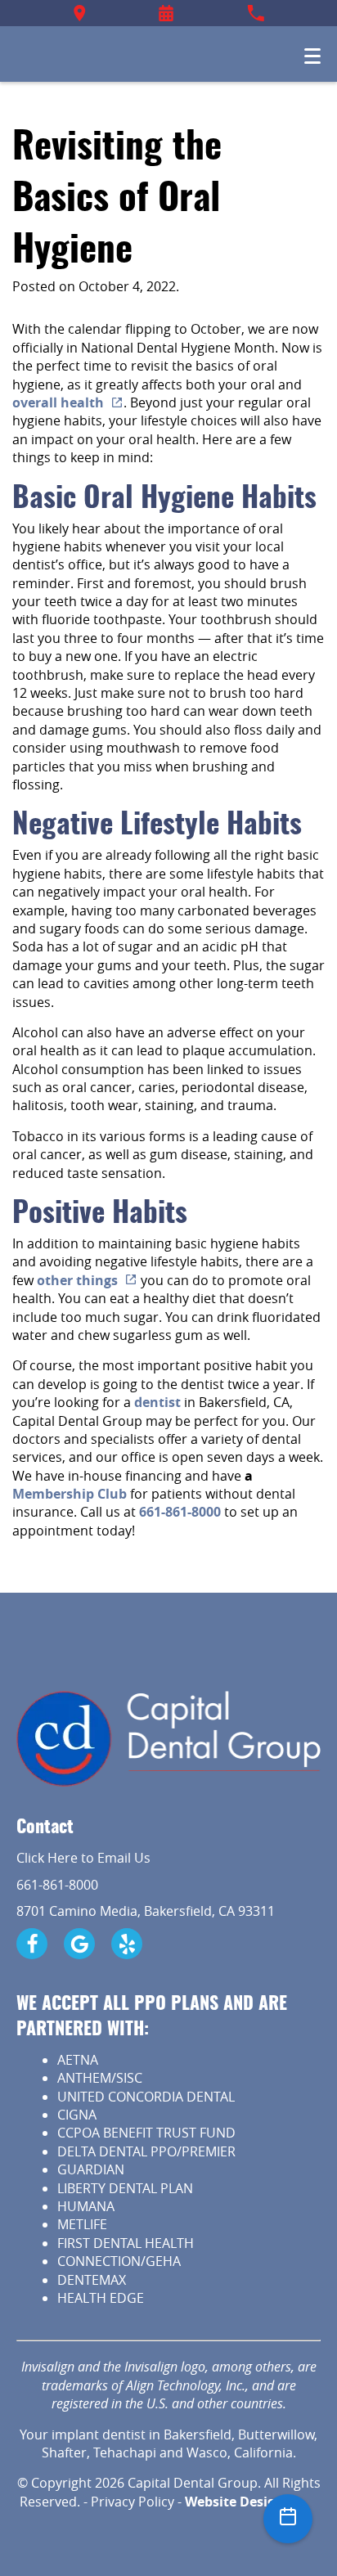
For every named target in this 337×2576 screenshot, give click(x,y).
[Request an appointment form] (166, 13)
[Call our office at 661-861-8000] (256, 13)
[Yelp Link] (127, 1944)
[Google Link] (79, 1944)
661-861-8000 (57, 1885)
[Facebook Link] (32, 1944)
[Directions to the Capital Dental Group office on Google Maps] (80, 13)
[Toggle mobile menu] (312, 56)
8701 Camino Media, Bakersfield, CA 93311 (146, 1911)
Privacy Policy (133, 2502)
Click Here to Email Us (83, 1858)
